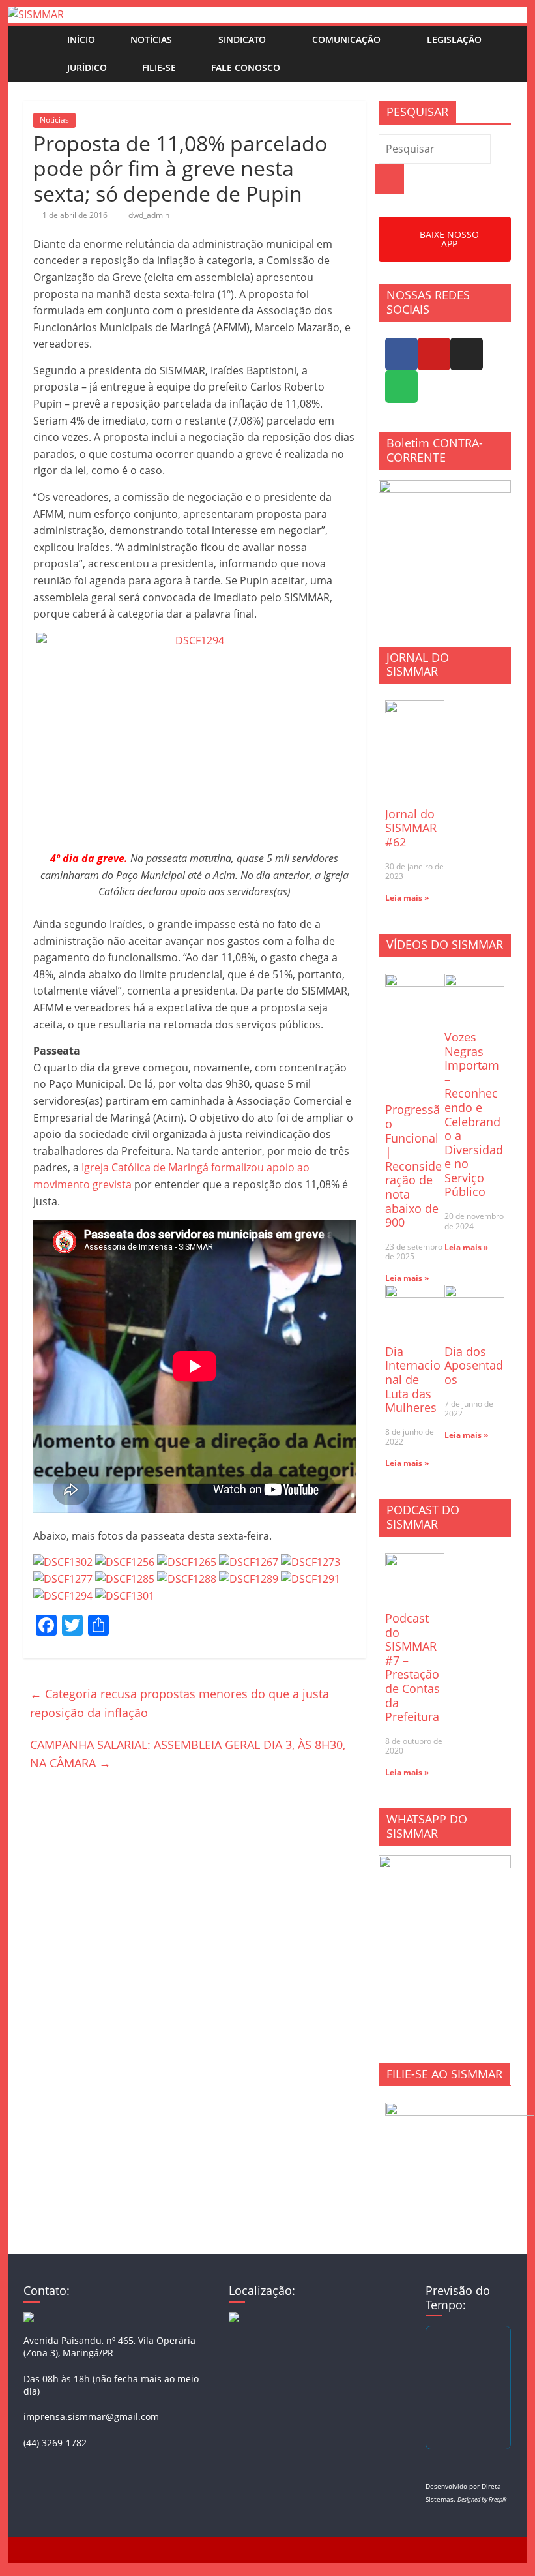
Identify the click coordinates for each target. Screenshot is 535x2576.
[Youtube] (434, 354)
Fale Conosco (246, 67)
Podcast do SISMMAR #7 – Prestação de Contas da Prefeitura (412, 1667)
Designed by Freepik (482, 2499)
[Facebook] (401, 354)
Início (81, 39)
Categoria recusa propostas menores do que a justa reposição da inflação (180, 1703)
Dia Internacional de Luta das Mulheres (413, 1379)
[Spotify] (401, 387)
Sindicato (242, 39)
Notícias (151, 39)
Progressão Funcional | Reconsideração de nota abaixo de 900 (413, 1166)
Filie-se (159, 67)
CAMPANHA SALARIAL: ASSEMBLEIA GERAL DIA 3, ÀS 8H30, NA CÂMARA (188, 1754)
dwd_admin (149, 215)
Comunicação (346, 39)
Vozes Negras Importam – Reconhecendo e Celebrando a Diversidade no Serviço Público (474, 1115)
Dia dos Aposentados (474, 1365)
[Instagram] (467, 354)
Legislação (454, 39)
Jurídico (87, 67)
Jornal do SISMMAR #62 (411, 828)
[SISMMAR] (36, 14)
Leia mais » (407, 898)
